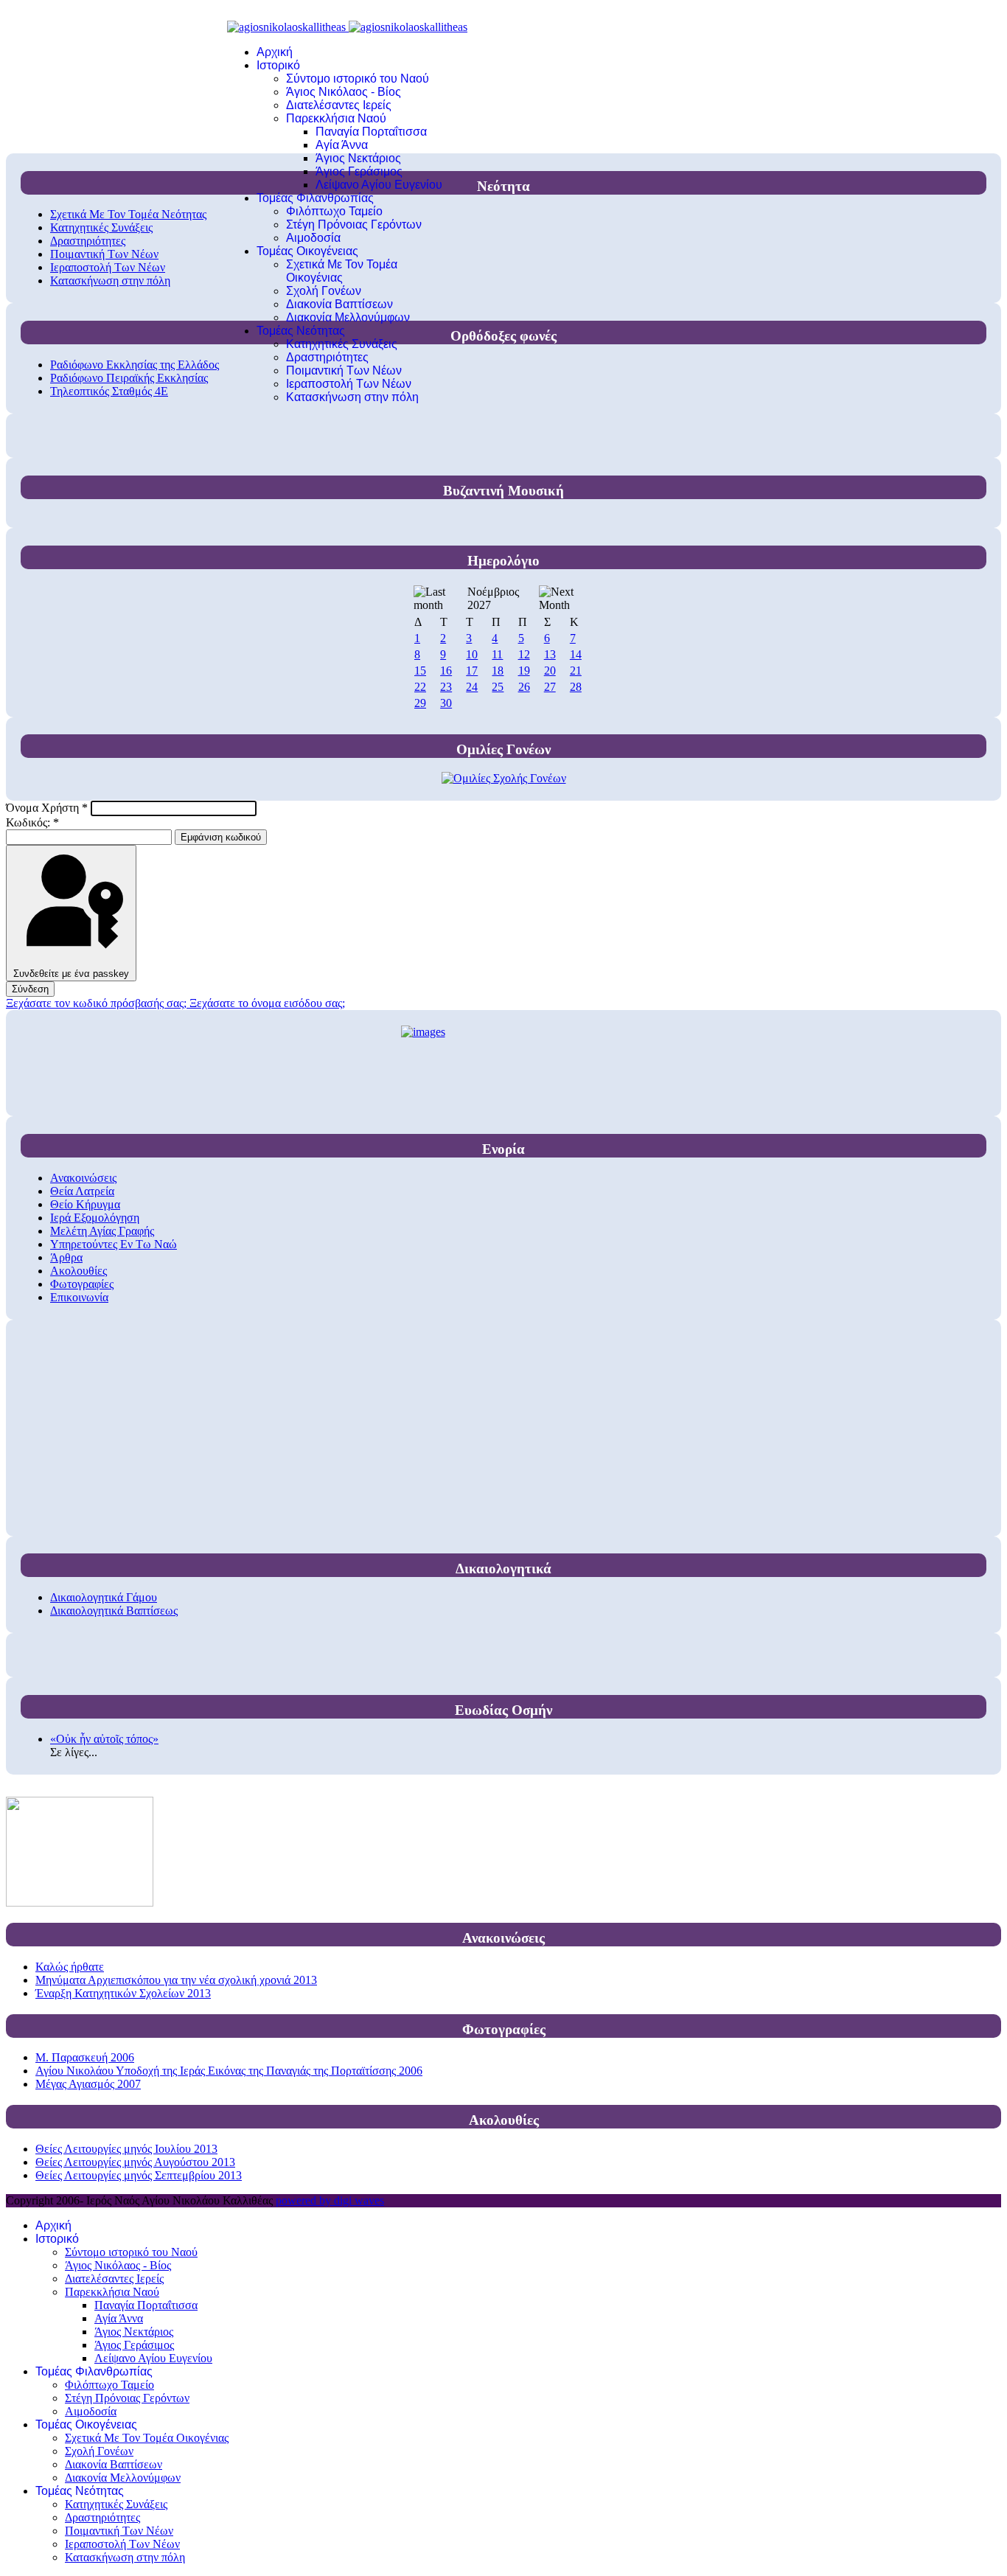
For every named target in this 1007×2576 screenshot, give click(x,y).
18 (498, 671)
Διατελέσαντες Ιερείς (339, 105)
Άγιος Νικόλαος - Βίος (344, 92)
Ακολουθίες (79, 1271)
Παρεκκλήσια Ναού (336, 118)
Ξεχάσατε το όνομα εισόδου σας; (267, 1003)
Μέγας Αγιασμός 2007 (88, 2084)
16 (446, 671)
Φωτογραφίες (82, 1284)
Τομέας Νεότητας (301, 331)
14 (576, 654)
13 (550, 654)
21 (576, 671)
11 (497, 654)
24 (472, 687)
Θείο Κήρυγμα (85, 1204)
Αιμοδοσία (313, 238)
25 (498, 687)
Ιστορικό (278, 65)
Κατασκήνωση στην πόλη (352, 397)
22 (420, 687)
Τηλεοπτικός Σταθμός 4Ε (109, 391)
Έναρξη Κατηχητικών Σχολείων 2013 (123, 1993)
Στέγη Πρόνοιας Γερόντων (354, 224)
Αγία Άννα (342, 145)
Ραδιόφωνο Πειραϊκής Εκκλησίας (129, 378)
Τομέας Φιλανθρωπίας (315, 198)
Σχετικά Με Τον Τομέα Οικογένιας (342, 271)
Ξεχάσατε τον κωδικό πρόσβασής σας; (98, 1003)
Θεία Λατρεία (82, 1191)
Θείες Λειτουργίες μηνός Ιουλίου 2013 (126, 2149)
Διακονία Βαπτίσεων (339, 304)
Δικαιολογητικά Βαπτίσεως (114, 1611)
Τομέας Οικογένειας (307, 251)
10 (472, 654)
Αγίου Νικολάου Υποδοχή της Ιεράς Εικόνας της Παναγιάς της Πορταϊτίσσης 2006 (229, 2071)
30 (446, 703)
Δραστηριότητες (327, 357)
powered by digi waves (330, 2200)
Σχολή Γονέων (324, 291)
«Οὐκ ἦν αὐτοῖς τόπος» (104, 1739)
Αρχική (275, 52)
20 (550, 671)
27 (550, 687)
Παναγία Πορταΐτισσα (371, 132)
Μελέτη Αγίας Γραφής (102, 1231)
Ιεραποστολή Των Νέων (349, 384)
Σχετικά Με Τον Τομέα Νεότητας (128, 214)
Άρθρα (66, 1257)
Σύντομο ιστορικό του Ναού (358, 79)
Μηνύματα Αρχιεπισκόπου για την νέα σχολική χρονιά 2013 (176, 1980)
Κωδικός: (32, 822)
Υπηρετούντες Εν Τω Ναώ (114, 1244)
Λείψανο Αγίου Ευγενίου (379, 185)
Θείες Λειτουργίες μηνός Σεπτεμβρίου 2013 (139, 2175)
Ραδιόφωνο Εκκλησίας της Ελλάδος (135, 365)
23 (446, 687)
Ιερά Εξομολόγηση (95, 1218)
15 (420, 671)
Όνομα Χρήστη (47, 808)
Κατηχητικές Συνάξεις (342, 344)
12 (524, 654)
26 (524, 687)
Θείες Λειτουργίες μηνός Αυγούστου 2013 (135, 2162)
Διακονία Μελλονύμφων (348, 317)
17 (472, 671)
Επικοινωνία (79, 1297)
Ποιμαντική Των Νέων (344, 370)
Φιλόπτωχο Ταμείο (334, 211)
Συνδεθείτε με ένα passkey (71, 974)
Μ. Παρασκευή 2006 (85, 2057)
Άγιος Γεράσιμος (359, 171)
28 (576, 687)
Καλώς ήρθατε (70, 1967)
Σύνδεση (30, 989)
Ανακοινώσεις (83, 1178)
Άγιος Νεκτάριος (358, 158)
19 (524, 671)
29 (420, 703)
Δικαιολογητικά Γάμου (104, 1597)
